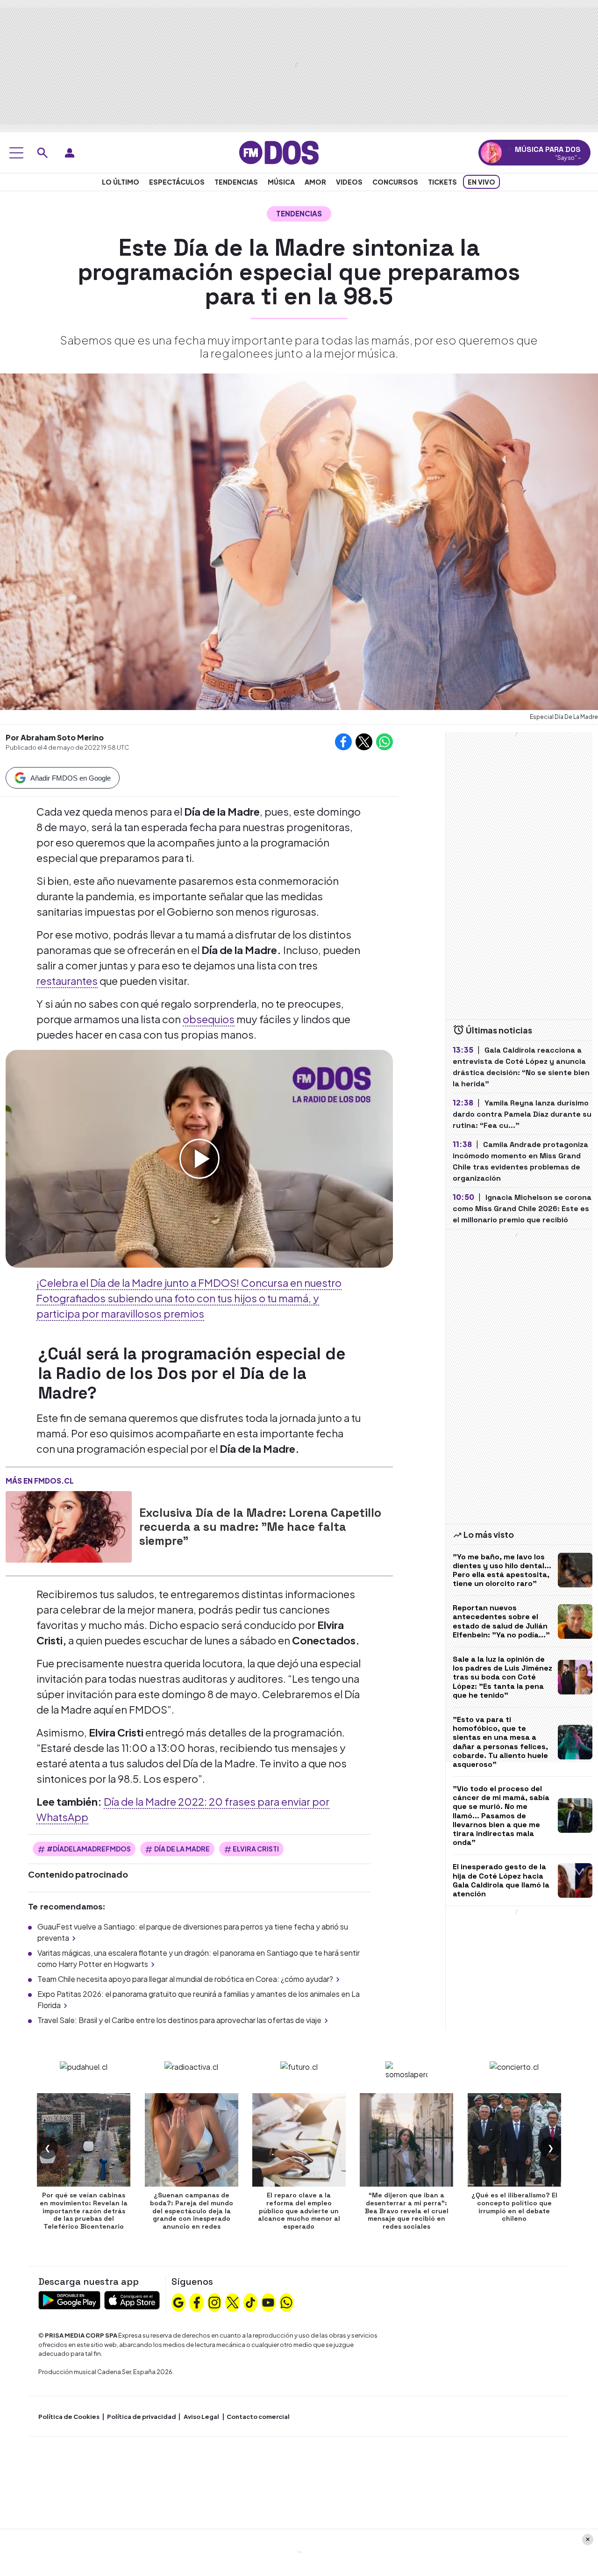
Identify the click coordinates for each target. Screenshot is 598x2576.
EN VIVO (481, 182)
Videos (349, 182)
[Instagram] (214, 2302)
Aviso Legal (201, 2417)
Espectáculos (177, 182)
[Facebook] (197, 2302)
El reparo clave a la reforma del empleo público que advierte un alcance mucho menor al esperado (299, 2211)
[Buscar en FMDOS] (43, 153)
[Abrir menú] (16, 153)
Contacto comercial (258, 2417)
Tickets (442, 182)
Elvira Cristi (256, 1849)
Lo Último (121, 182)
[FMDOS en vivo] (491, 153)
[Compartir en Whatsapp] (384, 742)
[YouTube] (268, 2302)
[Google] (178, 2302)
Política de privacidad (142, 2417)
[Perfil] (70, 153)
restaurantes (67, 981)
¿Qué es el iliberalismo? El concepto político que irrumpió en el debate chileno (514, 2207)
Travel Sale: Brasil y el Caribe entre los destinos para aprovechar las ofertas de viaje (179, 2020)
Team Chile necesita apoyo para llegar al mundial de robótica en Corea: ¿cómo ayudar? (185, 1979)
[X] (233, 2302)
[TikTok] (250, 2302)
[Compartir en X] (364, 742)
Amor (315, 182)
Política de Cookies (69, 2417)
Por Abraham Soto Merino (55, 737)
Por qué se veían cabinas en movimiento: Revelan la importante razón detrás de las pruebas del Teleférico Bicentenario (84, 2211)
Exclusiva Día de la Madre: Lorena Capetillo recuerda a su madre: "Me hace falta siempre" (260, 1527)
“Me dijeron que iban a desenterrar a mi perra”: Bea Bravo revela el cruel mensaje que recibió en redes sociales (407, 2211)
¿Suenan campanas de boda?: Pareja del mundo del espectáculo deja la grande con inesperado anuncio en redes (192, 2211)
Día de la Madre (182, 1849)
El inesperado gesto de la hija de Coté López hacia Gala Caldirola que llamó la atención (501, 1880)
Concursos (395, 182)
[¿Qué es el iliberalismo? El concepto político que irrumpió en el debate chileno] (514, 2140)
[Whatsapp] (286, 2302)
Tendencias (236, 182)
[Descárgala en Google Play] (69, 2299)
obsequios (209, 1019)
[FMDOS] (279, 152)
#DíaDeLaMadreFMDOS (89, 1849)
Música (281, 182)
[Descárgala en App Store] (132, 2299)
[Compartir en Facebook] (343, 742)
